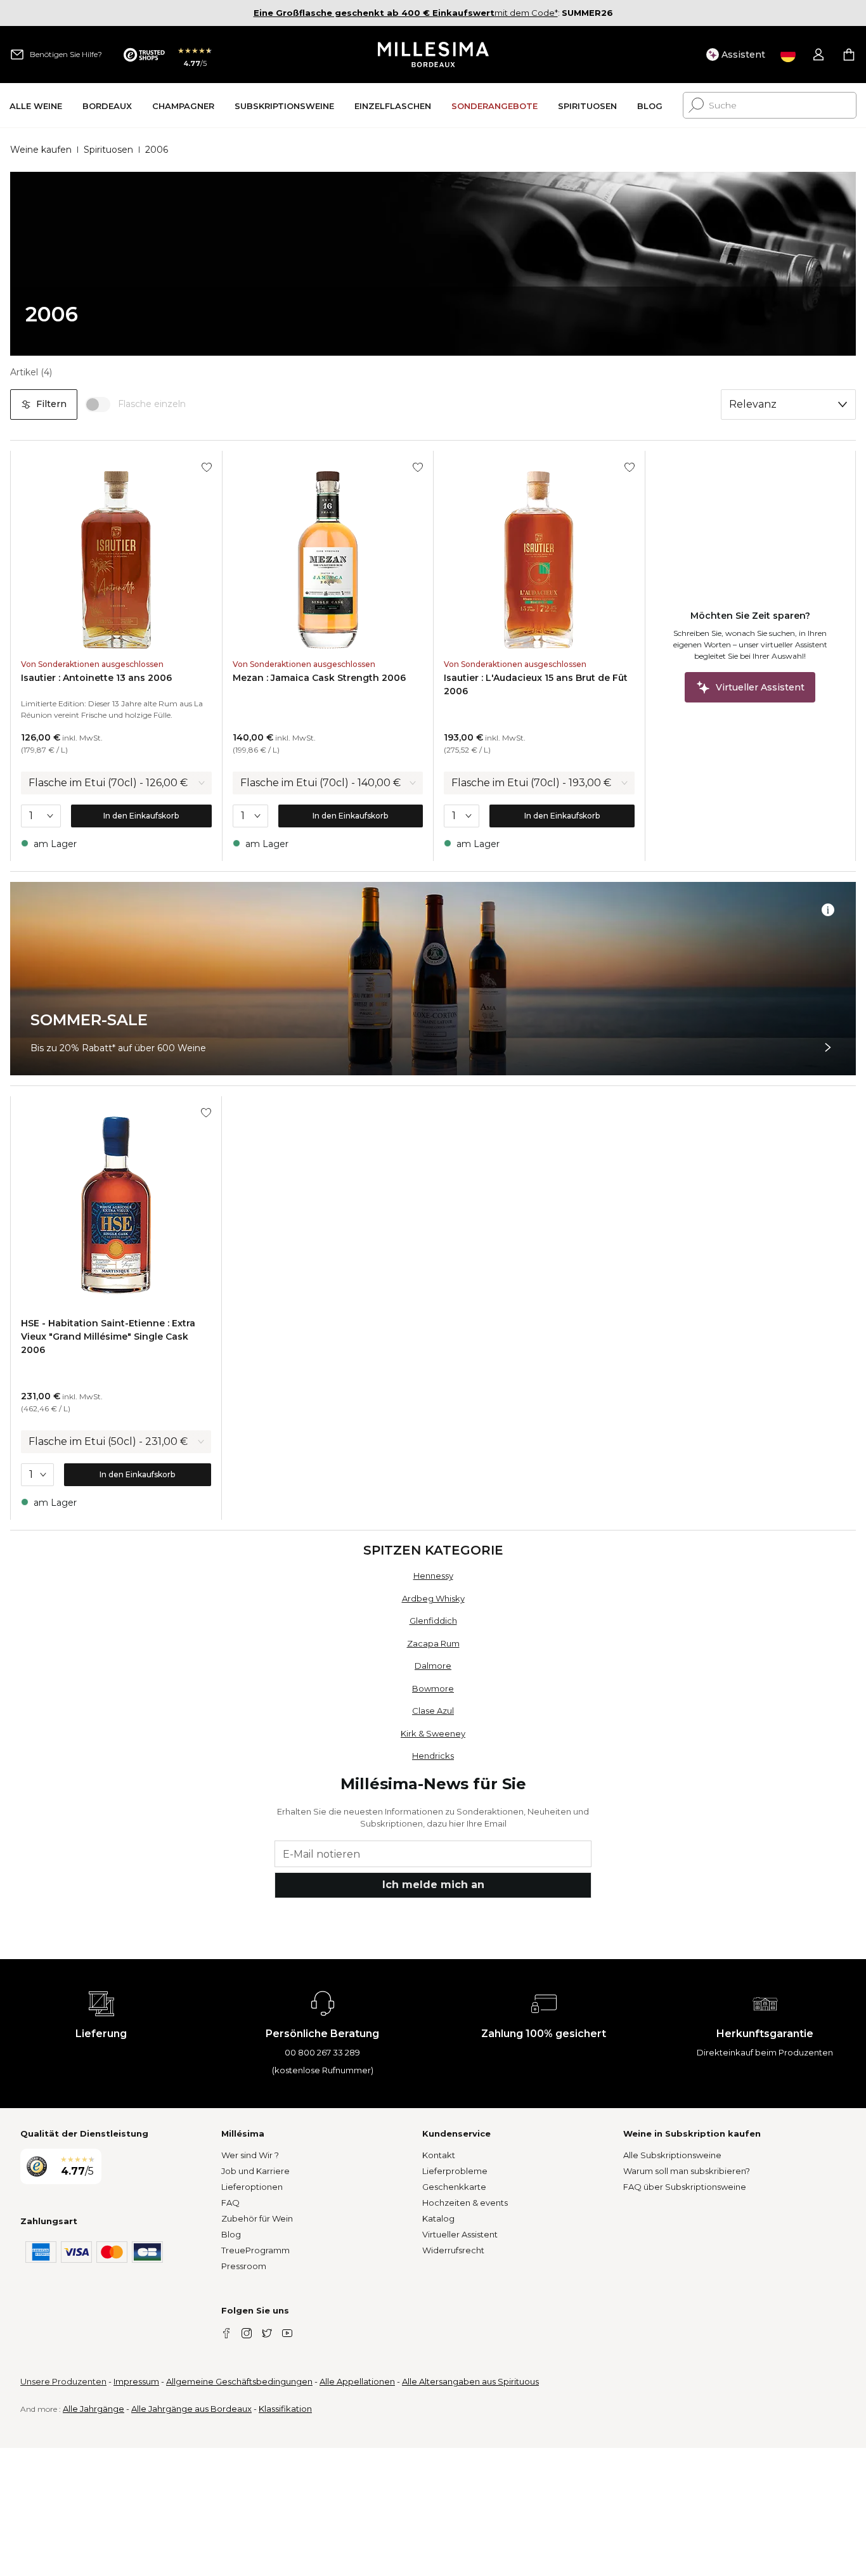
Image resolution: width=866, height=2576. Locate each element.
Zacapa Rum (433, 1643)
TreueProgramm (255, 2250)
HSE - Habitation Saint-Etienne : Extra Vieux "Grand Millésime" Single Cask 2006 (108, 1337)
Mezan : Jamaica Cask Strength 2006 (319, 678)
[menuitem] (36, 106)
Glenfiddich (433, 1621)
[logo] (433, 55)
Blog (231, 2234)
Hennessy (433, 1576)
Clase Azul (433, 1711)
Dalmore (433, 1666)
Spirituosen (108, 150)
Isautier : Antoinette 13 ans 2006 (96, 678)
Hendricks (433, 1756)
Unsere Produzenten (63, 2381)
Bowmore (433, 1688)
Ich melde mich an (433, 1885)
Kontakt (439, 2155)
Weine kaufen (41, 150)
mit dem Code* (406, 13)
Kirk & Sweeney (433, 1733)
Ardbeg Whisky (433, 1598)
